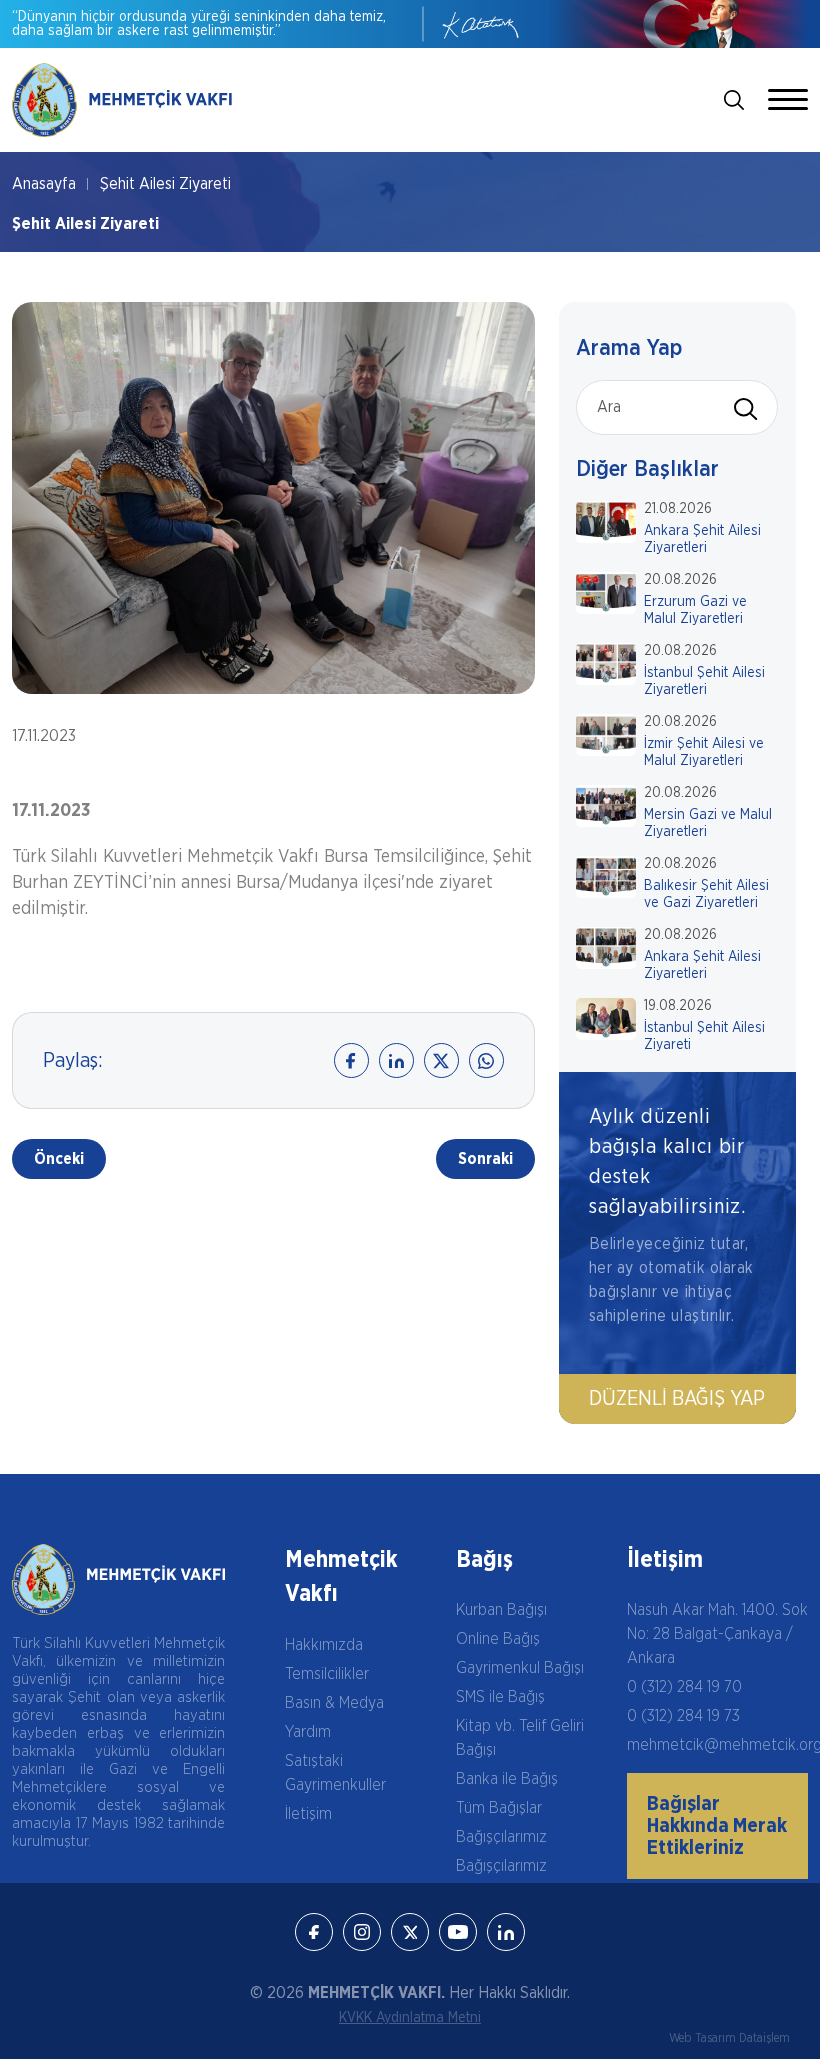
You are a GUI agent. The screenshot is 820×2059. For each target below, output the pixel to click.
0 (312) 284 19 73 (683, 1716)
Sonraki (485, 1159)
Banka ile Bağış (507, 1779)
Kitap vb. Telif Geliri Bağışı (520, 1738)
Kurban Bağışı (501, 1610)
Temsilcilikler (327, 1674)
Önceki (59, 1159)
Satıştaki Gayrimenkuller (335, 1773)
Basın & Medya (334, 1703)
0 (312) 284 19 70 (684, 1687)
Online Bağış (498, 1639)
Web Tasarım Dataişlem (729, 2038)
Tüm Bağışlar (499, 1808)
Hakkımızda (324, 1645)
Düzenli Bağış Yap (677, 1399)
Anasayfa (44, 184)
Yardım (308, 1732)
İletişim (308, 1814)
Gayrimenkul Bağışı (520, 1668)
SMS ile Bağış (500, 1697)
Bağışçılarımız (501, 1837)
